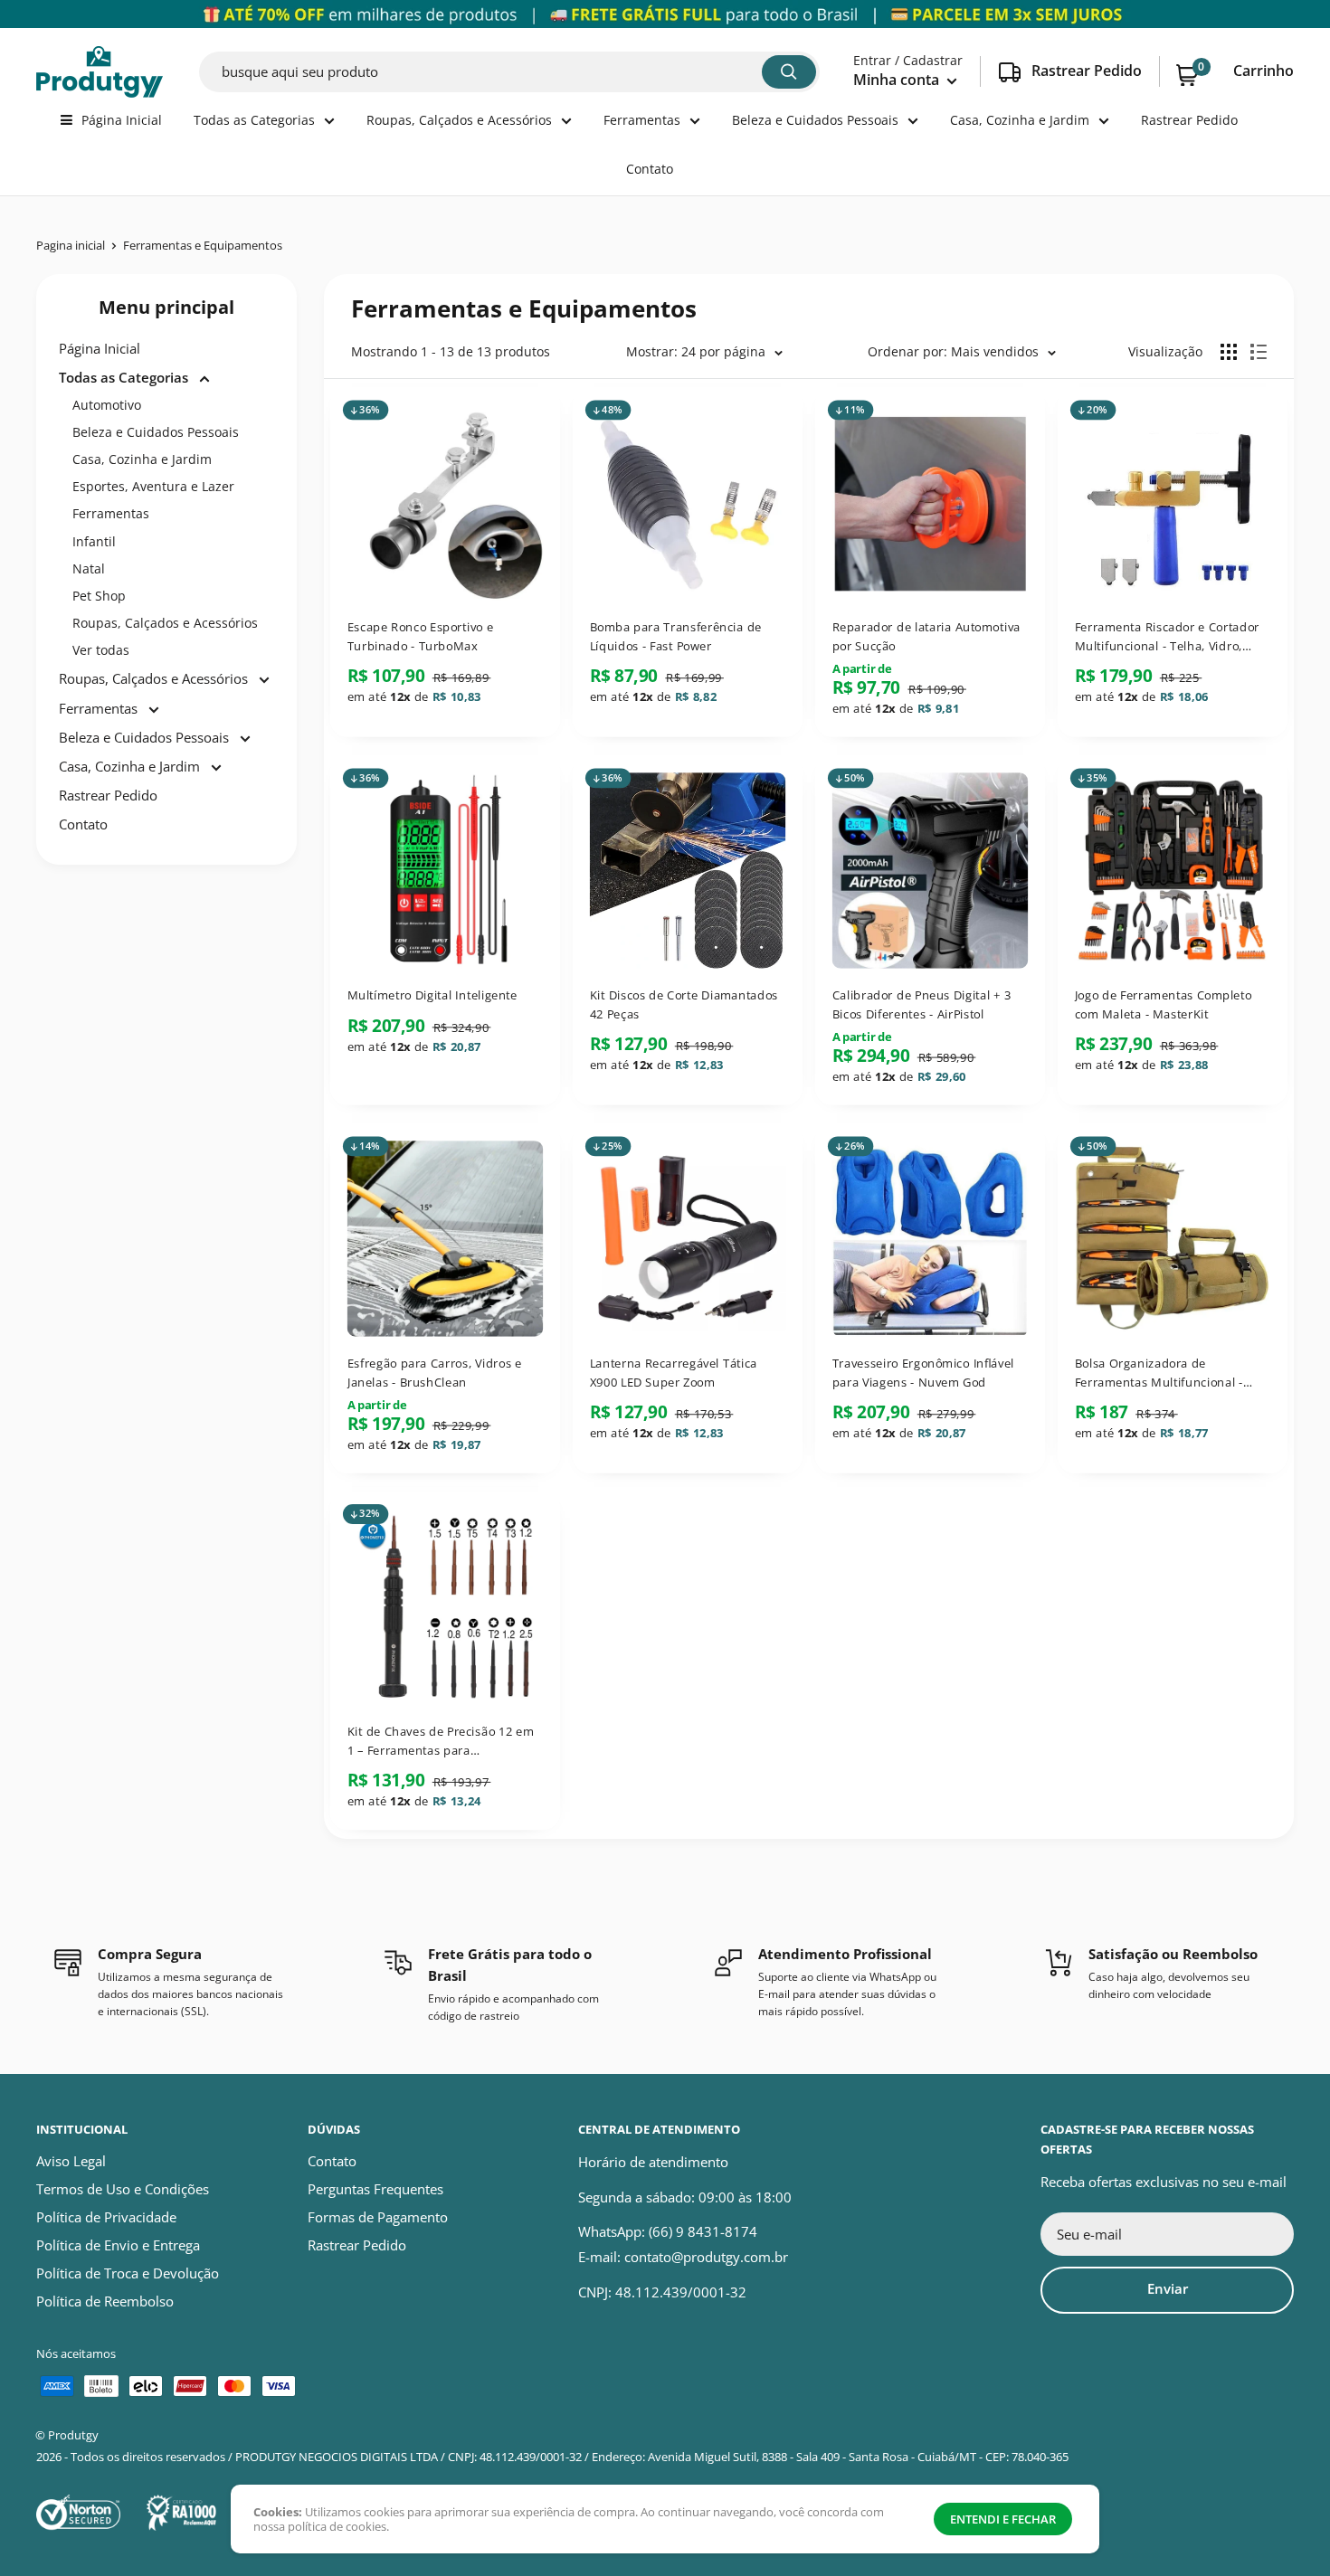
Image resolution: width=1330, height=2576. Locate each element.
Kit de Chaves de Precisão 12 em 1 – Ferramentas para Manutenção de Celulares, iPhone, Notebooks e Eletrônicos (441, 1740)
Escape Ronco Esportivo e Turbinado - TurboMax (421, 636)
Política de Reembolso (105, 2301)
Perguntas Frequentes (375, 2189)
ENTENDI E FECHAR (1003, 2519)
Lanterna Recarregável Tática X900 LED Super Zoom (674, 1373)
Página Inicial (122, 120)
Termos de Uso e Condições (123, 2189)
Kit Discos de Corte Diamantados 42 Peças (684, 1004)
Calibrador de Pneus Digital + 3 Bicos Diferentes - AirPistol (922, 1004)
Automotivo (107, 405)
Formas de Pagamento (378, 2217)
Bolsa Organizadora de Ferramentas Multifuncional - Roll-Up (1159, 1373)
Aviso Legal (71, 2161)
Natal (89, 568)
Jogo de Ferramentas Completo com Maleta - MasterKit (1164, 1004)
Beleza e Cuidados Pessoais (815, 120)
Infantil (94, 541)
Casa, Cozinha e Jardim (1020, 120)
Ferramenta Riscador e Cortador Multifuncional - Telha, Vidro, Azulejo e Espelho (1167, 637)
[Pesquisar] (789, 72)
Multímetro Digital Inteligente (432, 995)
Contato (650, 169)
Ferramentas (642, 120)
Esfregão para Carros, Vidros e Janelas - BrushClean (435, 1373)
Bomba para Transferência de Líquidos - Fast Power (676, 636)
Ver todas (101, 650)
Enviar (1168, 2288)
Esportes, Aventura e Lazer (153, 486)
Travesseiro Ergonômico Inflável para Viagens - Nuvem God (923, 1373)
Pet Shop (99, 596)
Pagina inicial (71, 245)
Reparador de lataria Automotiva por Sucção (926, 636)
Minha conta (898, 80)
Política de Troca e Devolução (128, 2273)
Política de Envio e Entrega (118, 2245)
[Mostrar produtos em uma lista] (1259, 352)
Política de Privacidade (106, 2217)
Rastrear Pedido (1189, 120)
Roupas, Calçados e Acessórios (459, 120)
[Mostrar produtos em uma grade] (1229, 352)
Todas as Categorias (254, 120)
